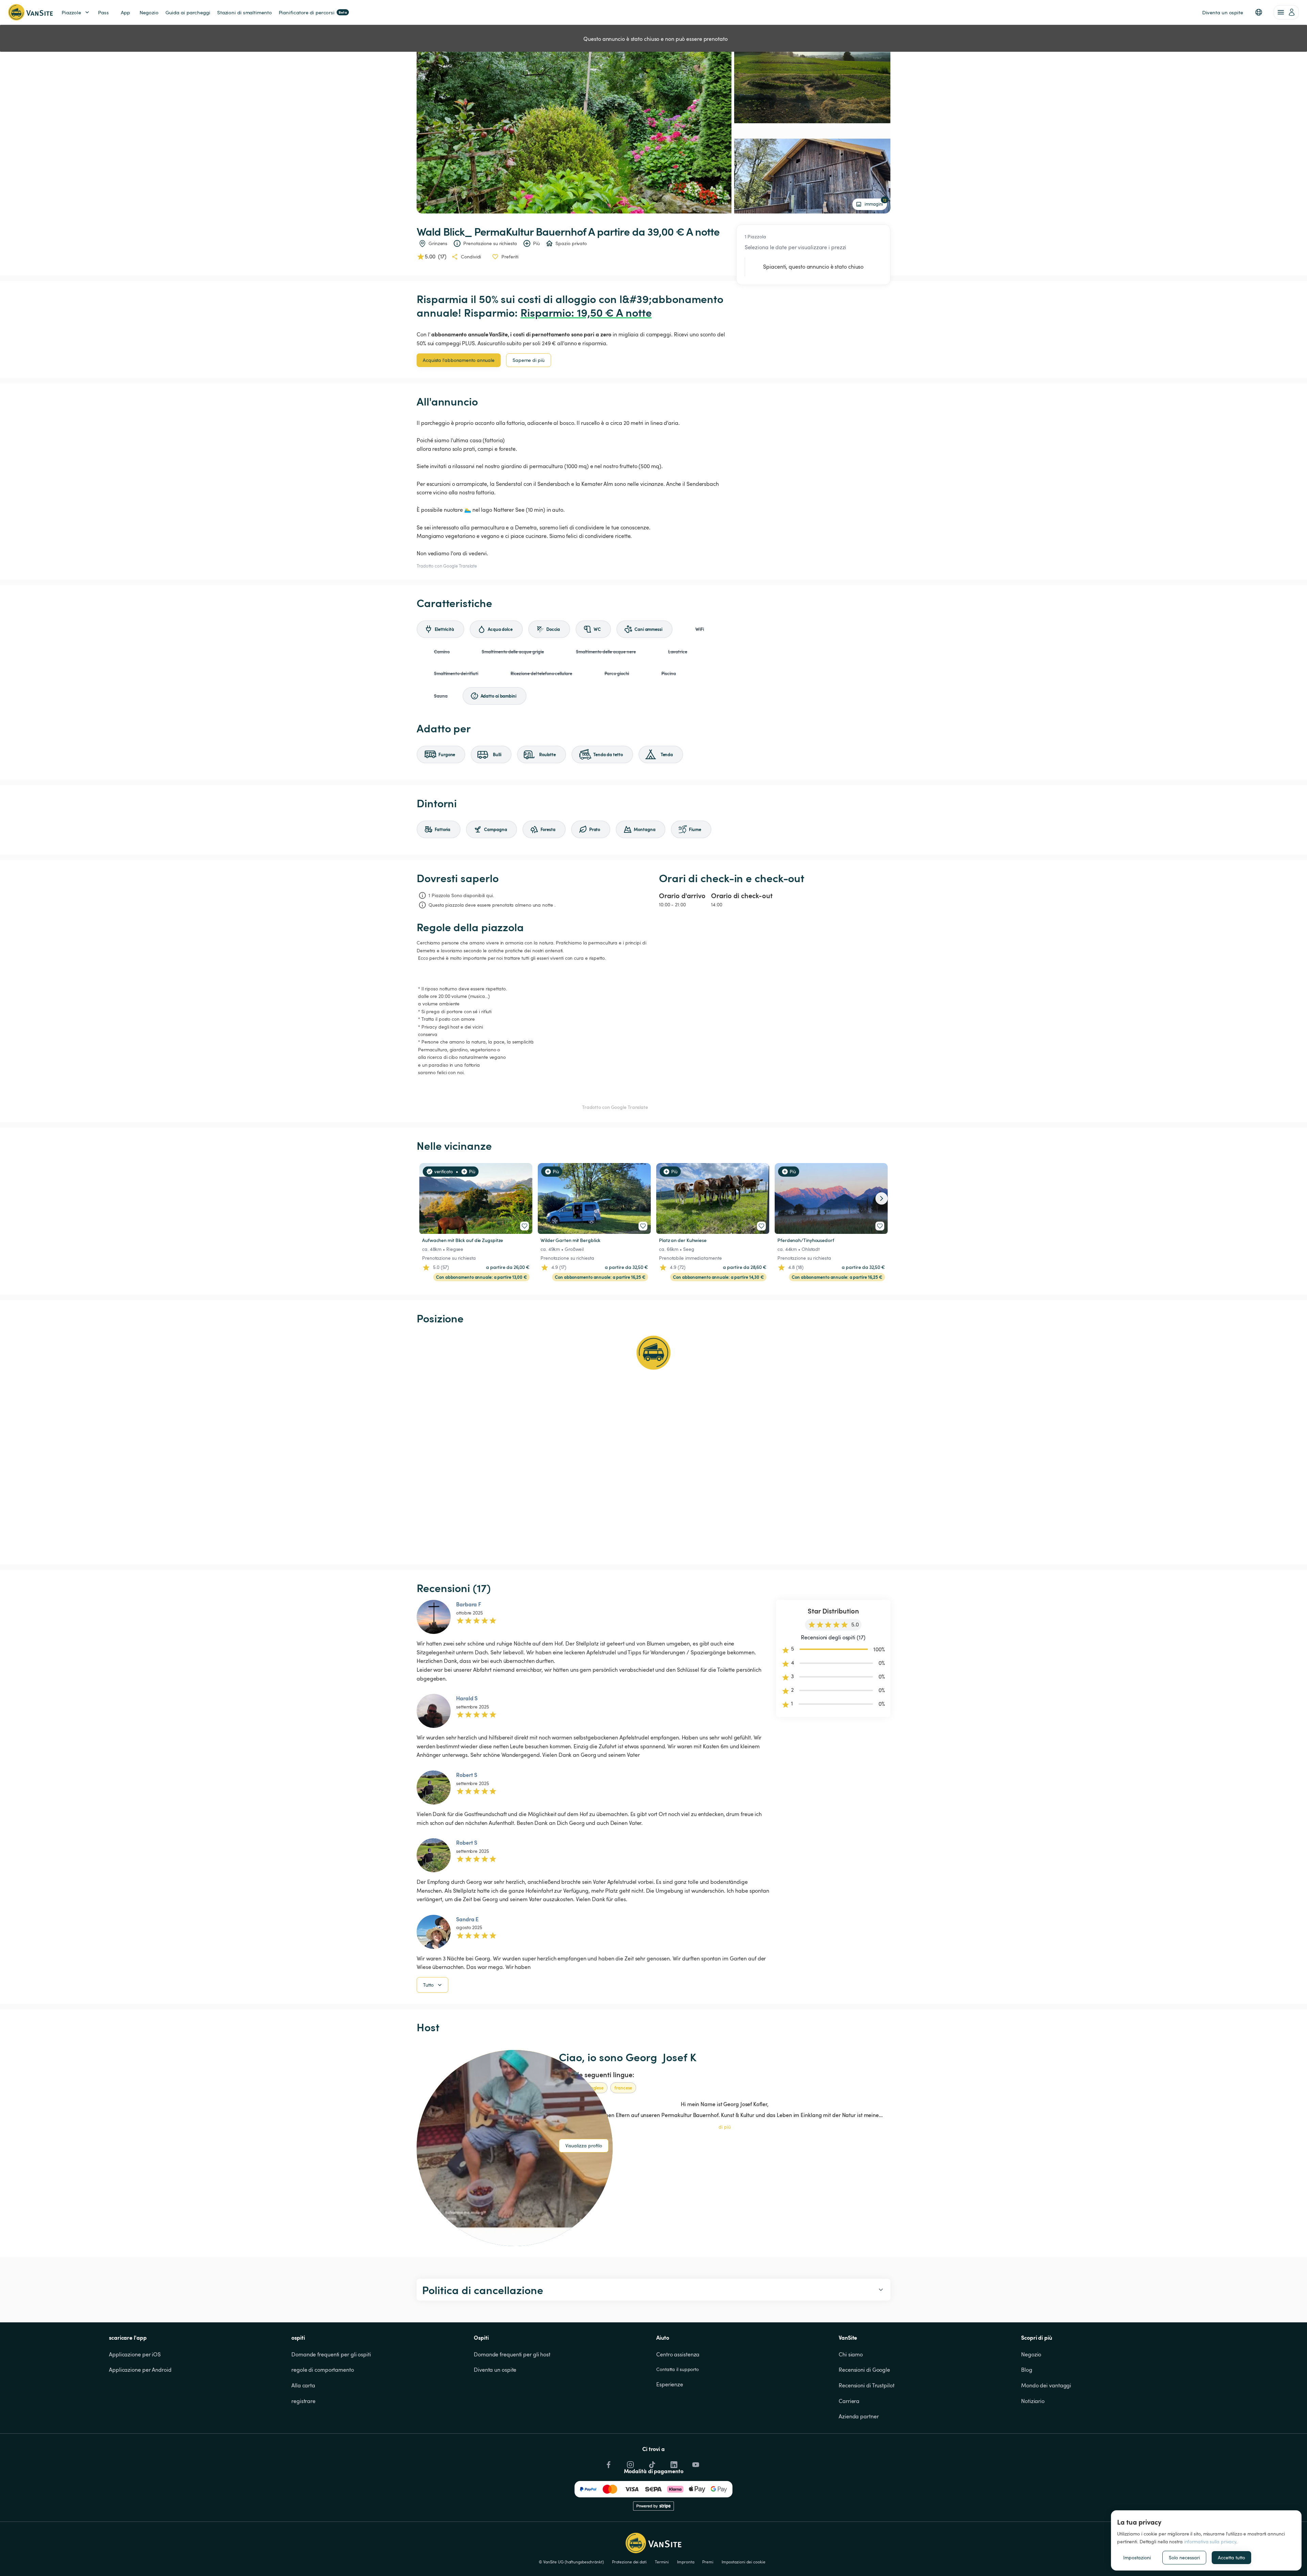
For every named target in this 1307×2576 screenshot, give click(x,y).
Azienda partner (859, 2416)
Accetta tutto (1231, 2557)
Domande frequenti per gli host (512, 2354)
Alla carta (303, 2385)
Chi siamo (851, 2354)
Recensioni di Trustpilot (867, 2385)
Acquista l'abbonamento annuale (459, 360)
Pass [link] (103, 12)
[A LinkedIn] (673, 2463)
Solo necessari (1184, 2557)
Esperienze (670, 2384)
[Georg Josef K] (515, 2148)
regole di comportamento (323, 2370)
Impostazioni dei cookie (744, 2562)
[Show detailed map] (653, 1445)
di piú (725, 2127)
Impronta (685, 2562)
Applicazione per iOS (135, 2354)
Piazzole (71, 12)
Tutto (428, 1985)
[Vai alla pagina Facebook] (608, 2463)
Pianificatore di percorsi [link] (313, 12)
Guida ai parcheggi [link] (188, 12)
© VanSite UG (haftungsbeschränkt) (571, 2562)
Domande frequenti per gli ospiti (331, 2354)
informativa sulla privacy (1210, 2541)
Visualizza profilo (584, 2145)
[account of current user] (1286, 12)
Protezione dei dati (629, 2562)
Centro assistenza (678, 2354)
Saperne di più (529, 360)
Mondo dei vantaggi (1046, 2385)
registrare (303, 2401)
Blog (1027, 2370)
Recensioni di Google (864, 2370)
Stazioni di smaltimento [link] (245, 12)
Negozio (1031, 2354)
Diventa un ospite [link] (1223, 12)
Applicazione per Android (140, 2370)
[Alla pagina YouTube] (695, 2463)
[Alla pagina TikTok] (651, 2463)
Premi (708, 2562)
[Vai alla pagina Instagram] (630, 2463)
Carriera (849, 2401)
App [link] (125, 12)
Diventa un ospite (495, 2370)
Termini (662, 2562)
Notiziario (1033, 2401)
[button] (1259, 12)
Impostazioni (1137, 2557)
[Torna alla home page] (30, 12)
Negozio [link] (149, 12)
